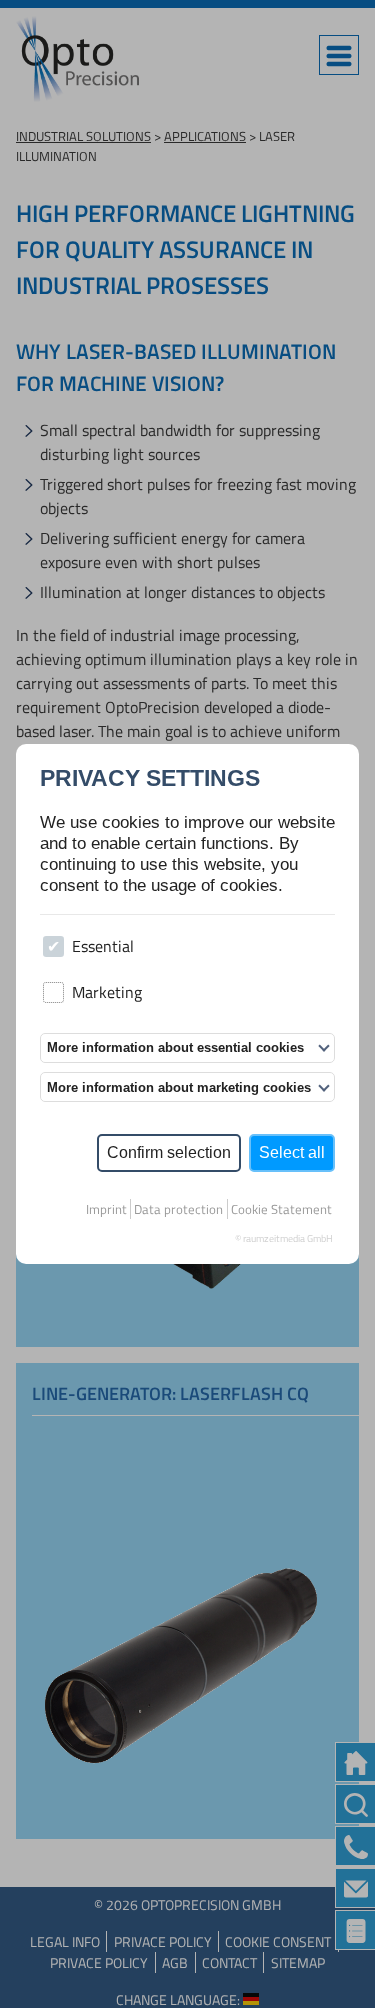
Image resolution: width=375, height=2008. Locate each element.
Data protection (178, 1209)
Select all (292, 1152)
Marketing (107, 992)
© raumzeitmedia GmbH (284, 1238)
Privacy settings (150, 779)
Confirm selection (169, 1152)
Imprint (106, 1209)
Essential (103, 946)
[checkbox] (53, 946)
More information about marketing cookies (179, 1087)
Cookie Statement (281, 1209)
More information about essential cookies (175, 1047)
